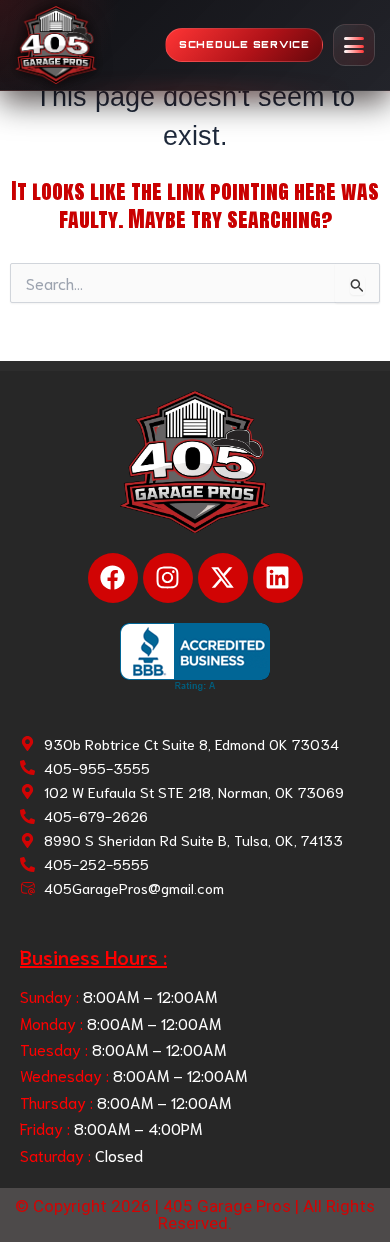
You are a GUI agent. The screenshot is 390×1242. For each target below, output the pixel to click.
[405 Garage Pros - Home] (56, 45)
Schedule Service (244, 44)
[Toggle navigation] (354, 45)
